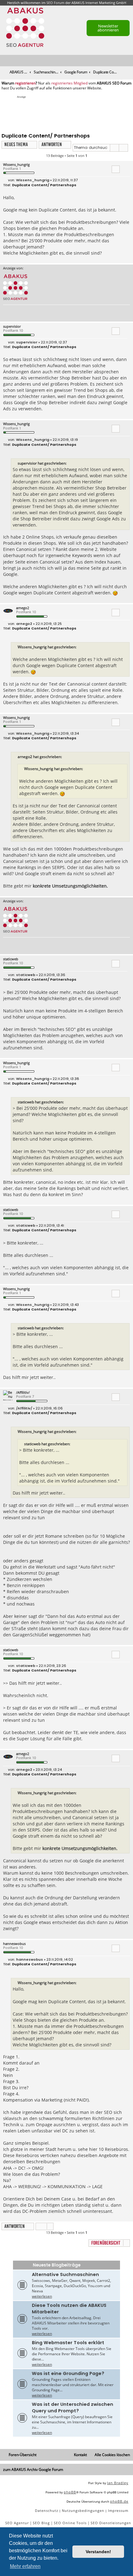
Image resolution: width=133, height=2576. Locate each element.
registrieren (25, 83)
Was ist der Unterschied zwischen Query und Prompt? (73, 2408)
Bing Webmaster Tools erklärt (68, 2343)
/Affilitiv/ (23, 1392)
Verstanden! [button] (98, 2552)
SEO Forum (55, 3)
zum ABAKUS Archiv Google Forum (33, 2469)
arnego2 (23, 608)
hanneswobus (14, 1944)
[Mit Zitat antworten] (116, 169)
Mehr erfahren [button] (25, 2566)
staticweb (11, 959)
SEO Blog (41, 2523)
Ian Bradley (118, 2483)
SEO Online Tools (70, 2523)
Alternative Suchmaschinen (65, 2275)
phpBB (70, 2492)
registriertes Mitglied (69, 83)
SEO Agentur (17, 2523)
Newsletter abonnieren (108, 28)
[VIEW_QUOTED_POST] (70, 463)
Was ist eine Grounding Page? (68, 2373)
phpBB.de (119, 2501)
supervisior (12, 326)
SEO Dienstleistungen (111, 2523)
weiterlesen (42, 2296)
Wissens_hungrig (16, 164)
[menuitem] (129, 61)
